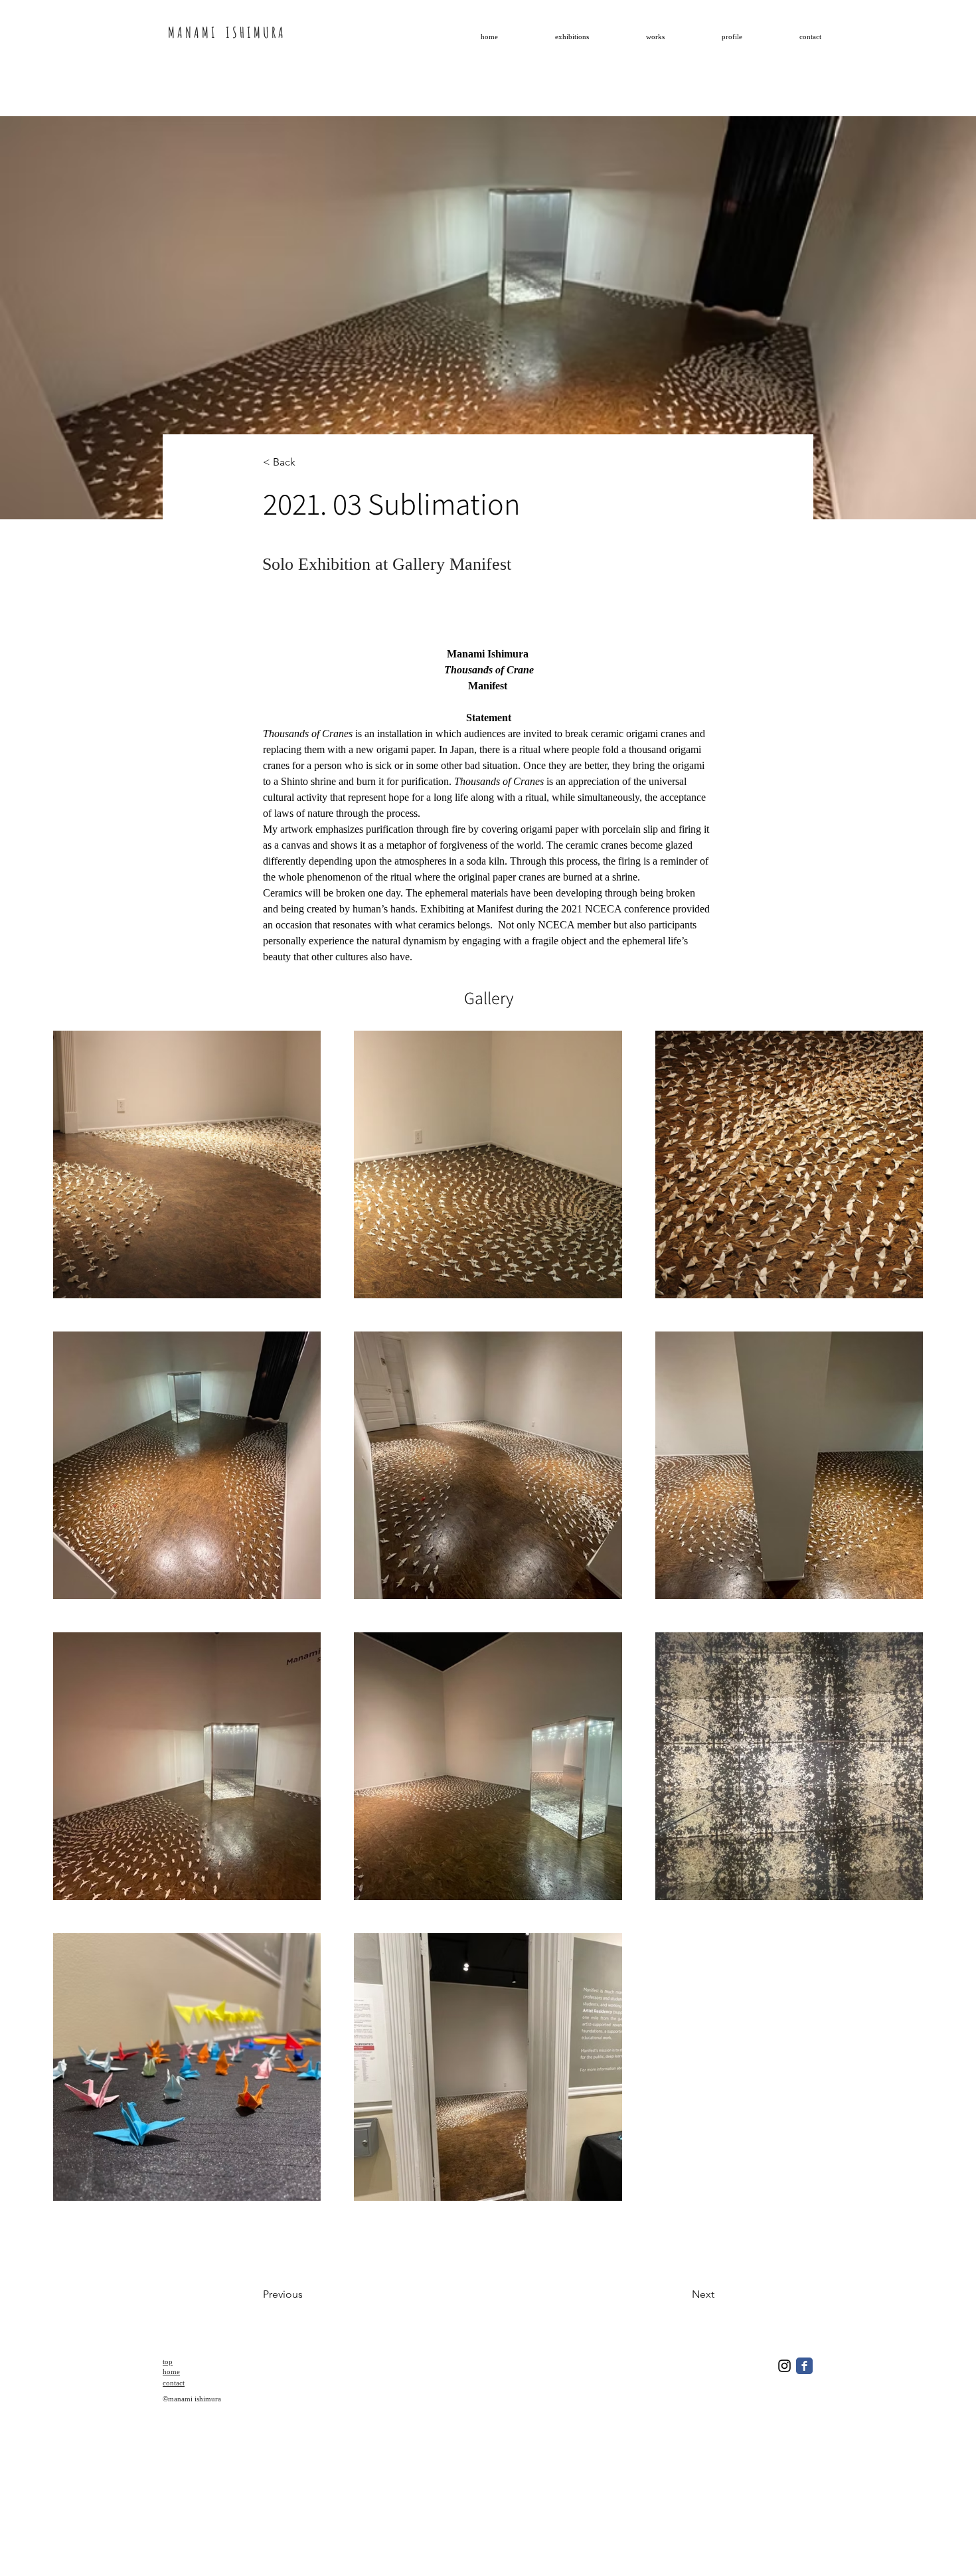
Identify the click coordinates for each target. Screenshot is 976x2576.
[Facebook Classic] (804, 2366)
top (168, 2361)
